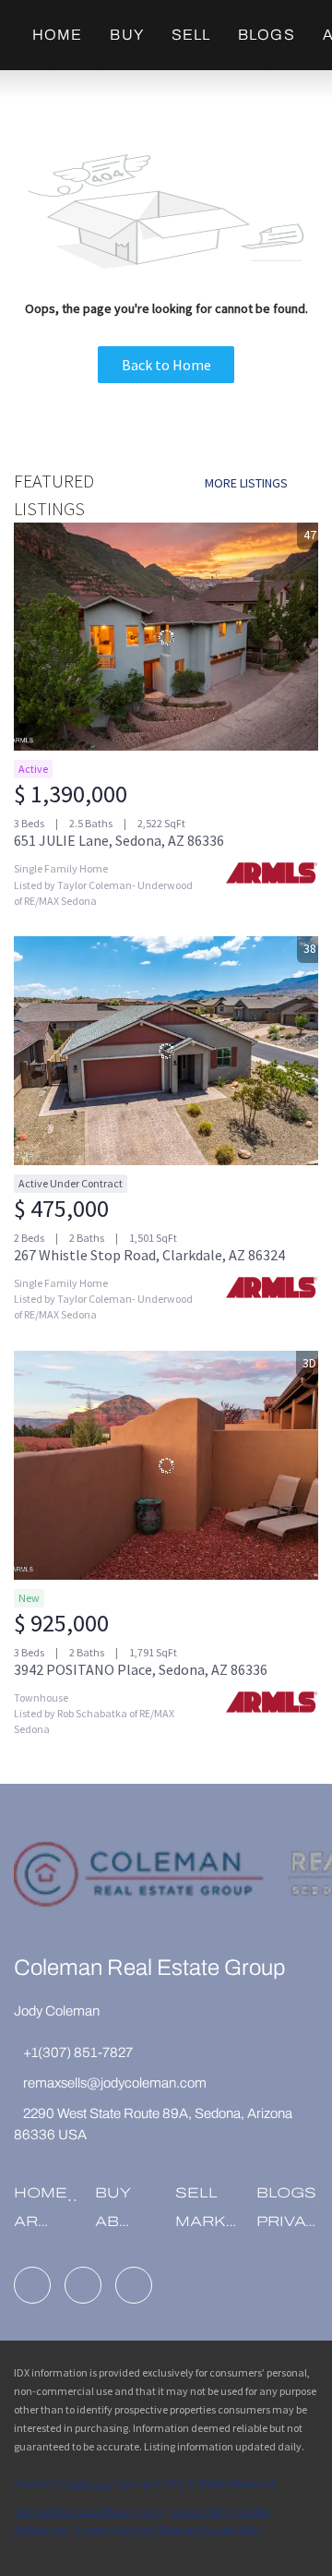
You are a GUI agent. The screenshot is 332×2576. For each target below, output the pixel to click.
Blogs (267, 35)
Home (57, 35)
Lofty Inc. (90, 2483)
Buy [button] (126, 35)
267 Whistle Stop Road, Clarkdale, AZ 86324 (149, 1255)
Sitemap (178, 2529)
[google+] (134, 2285)
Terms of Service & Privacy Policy (89, 2511)
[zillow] (83, 2285)
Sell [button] (191, 35)
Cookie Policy (201, 2511)
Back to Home (166, 365)
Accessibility (233, 2529)
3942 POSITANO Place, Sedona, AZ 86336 (141, 1669)
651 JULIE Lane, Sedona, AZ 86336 (119, 840)
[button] (45, 2199)
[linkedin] (32, 2285)
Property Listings (113, 2529)
